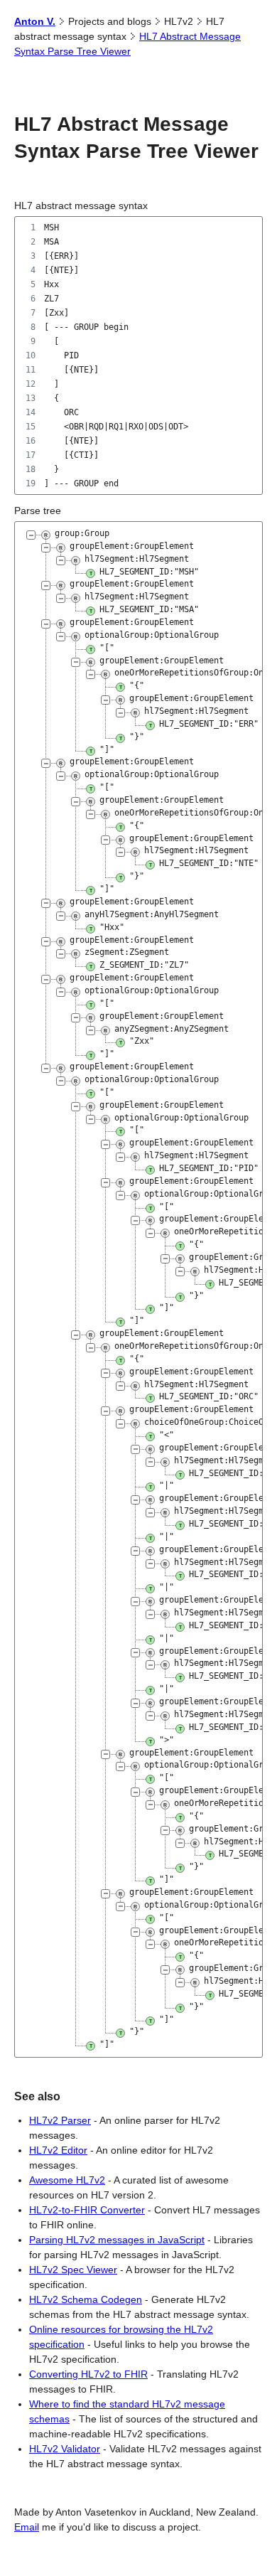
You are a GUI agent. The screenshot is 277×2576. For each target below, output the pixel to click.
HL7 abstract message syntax (81, 205)
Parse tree (38, 511)
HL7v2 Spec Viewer (73, 2270)
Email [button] (27, 2527)
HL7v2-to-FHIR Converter (87, 2210)
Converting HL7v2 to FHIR (88, 2374)
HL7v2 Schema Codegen (86, 2299)
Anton (35, 21)
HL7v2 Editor (58, 2150)
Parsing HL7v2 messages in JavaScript (117, 2240)
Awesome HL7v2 (67, 2180)
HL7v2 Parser (60, 2120)
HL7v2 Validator (65, 2449)
